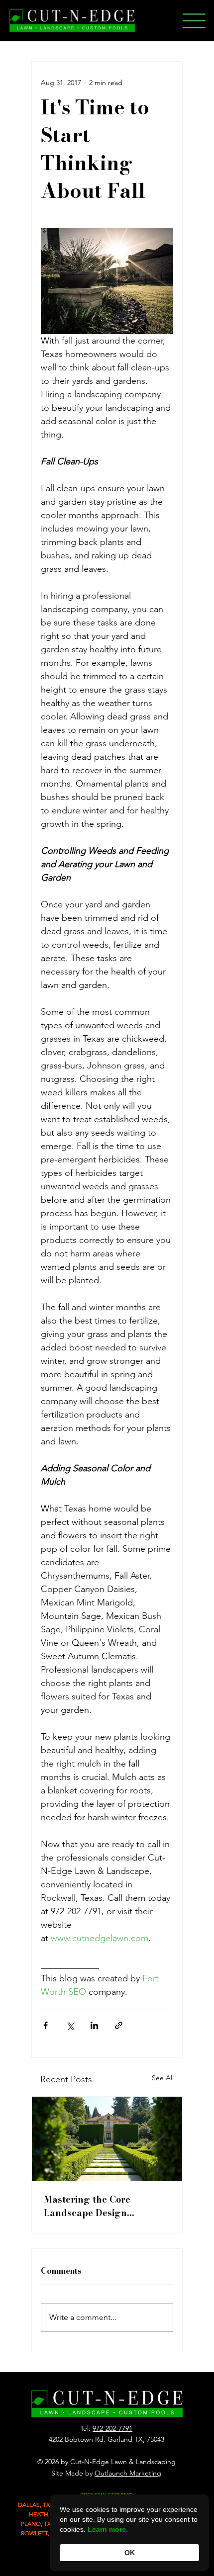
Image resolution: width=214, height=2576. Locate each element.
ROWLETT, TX (39, 2533)
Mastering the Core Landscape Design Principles (87, 2206)
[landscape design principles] (107, 2139)
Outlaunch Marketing (128, 2473)
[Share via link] (119, 2025)
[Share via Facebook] (46, 2025)
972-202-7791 (112, 2428)
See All (163, 2078)
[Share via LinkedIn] (94, 2025)
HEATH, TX (44, 2514)
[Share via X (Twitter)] (70, 2025)
